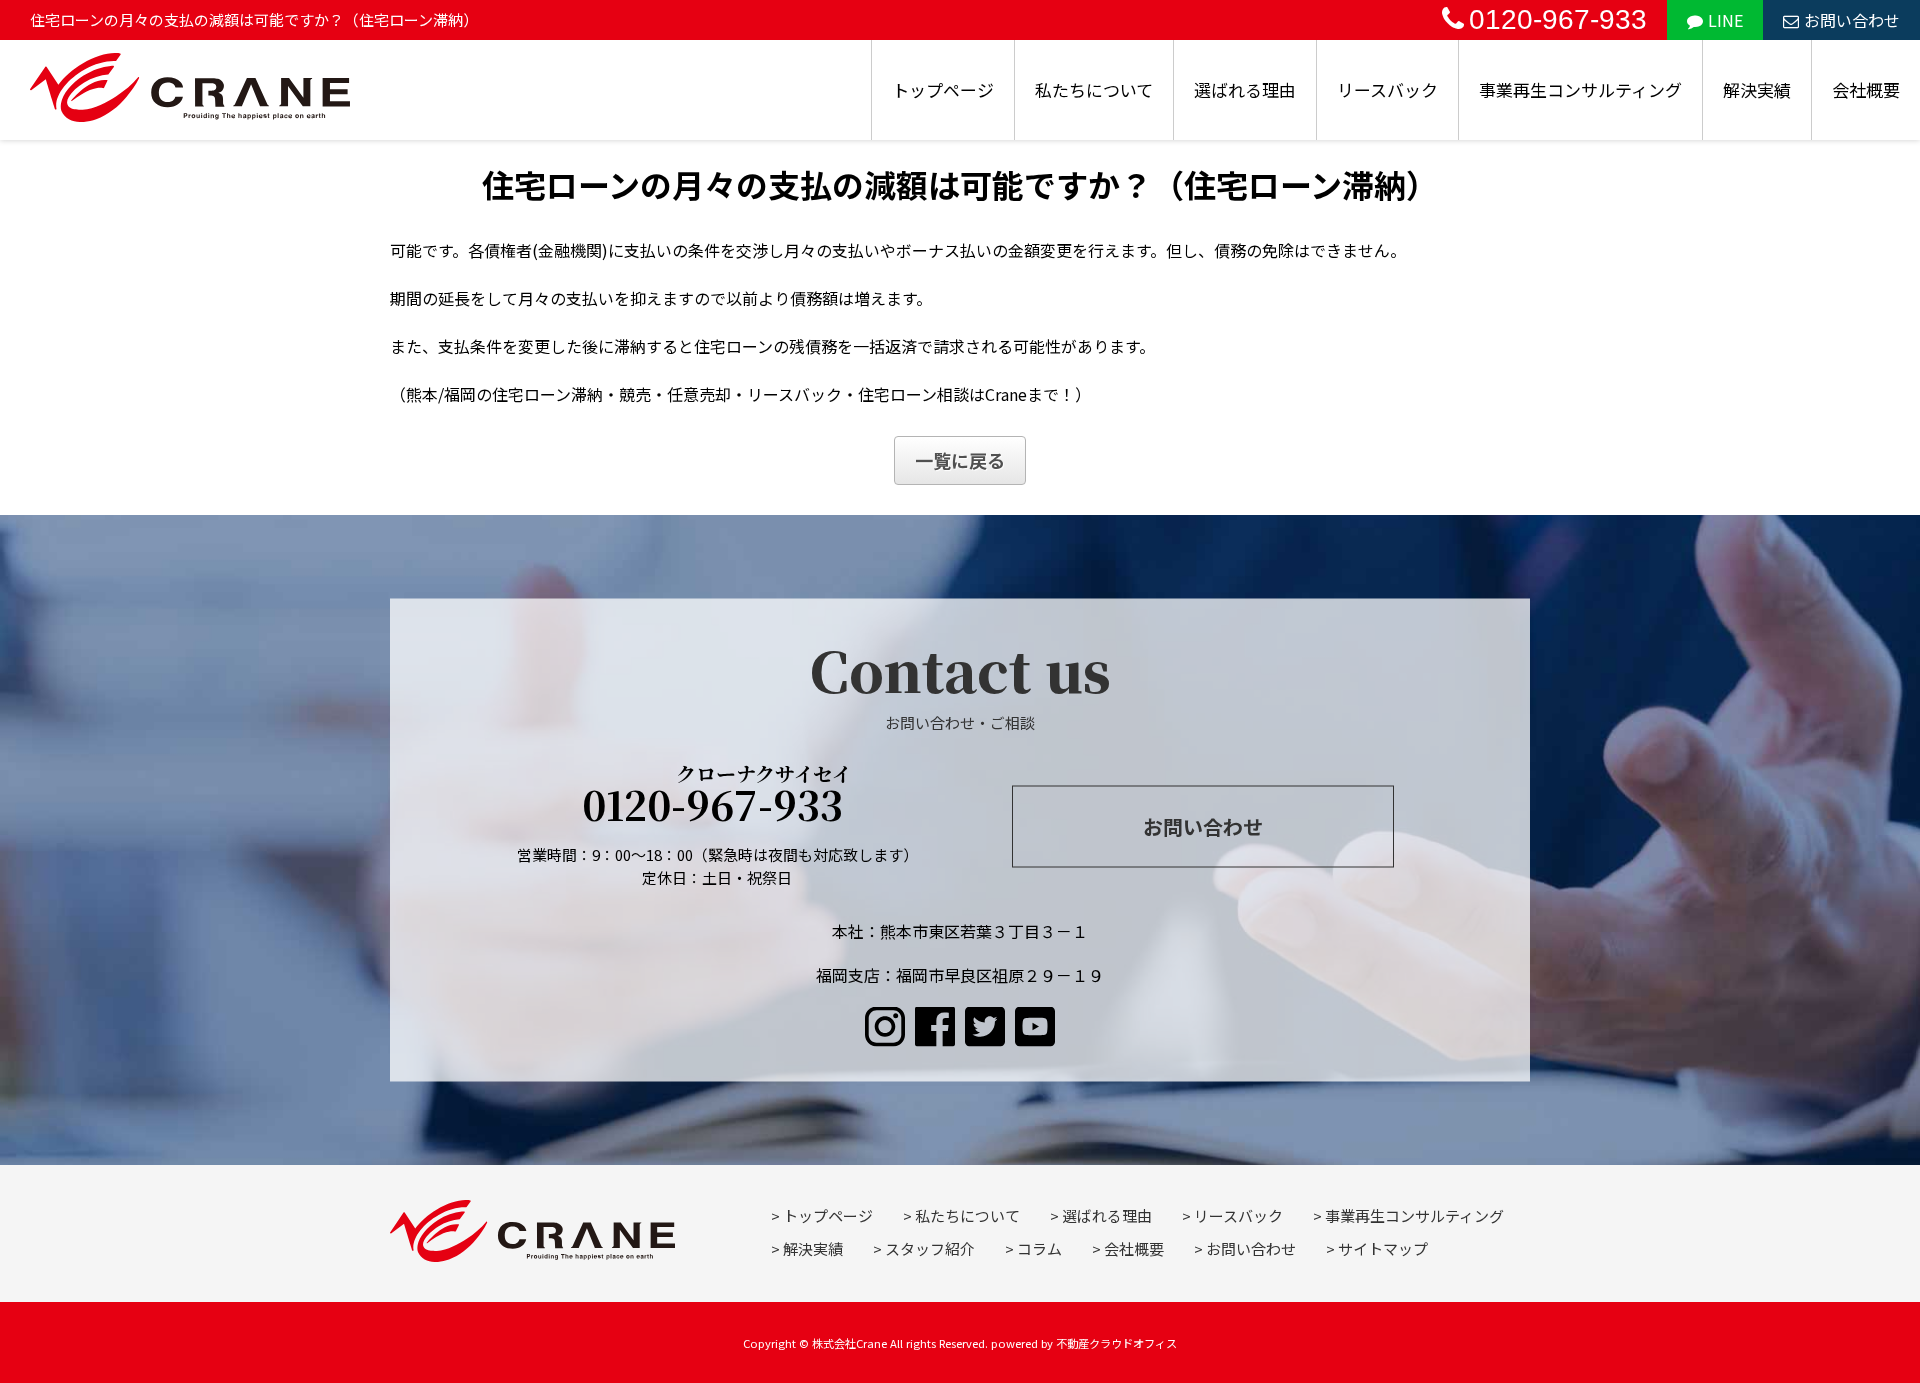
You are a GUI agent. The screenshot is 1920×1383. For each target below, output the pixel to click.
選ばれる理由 (1245, 89)
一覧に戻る (960, 460)
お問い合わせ (1852, 20)
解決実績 (1757, 89)
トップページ (943, 89)
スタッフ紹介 (930, 1248)
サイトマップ (1383, 1248)
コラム (1039, 1248)
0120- (717, 798)
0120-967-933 (1558, 19)
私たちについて (1094, 89)
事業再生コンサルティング (1580, 89)
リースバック (1387, 89)
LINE (1725, 20)
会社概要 (1866, 89)
